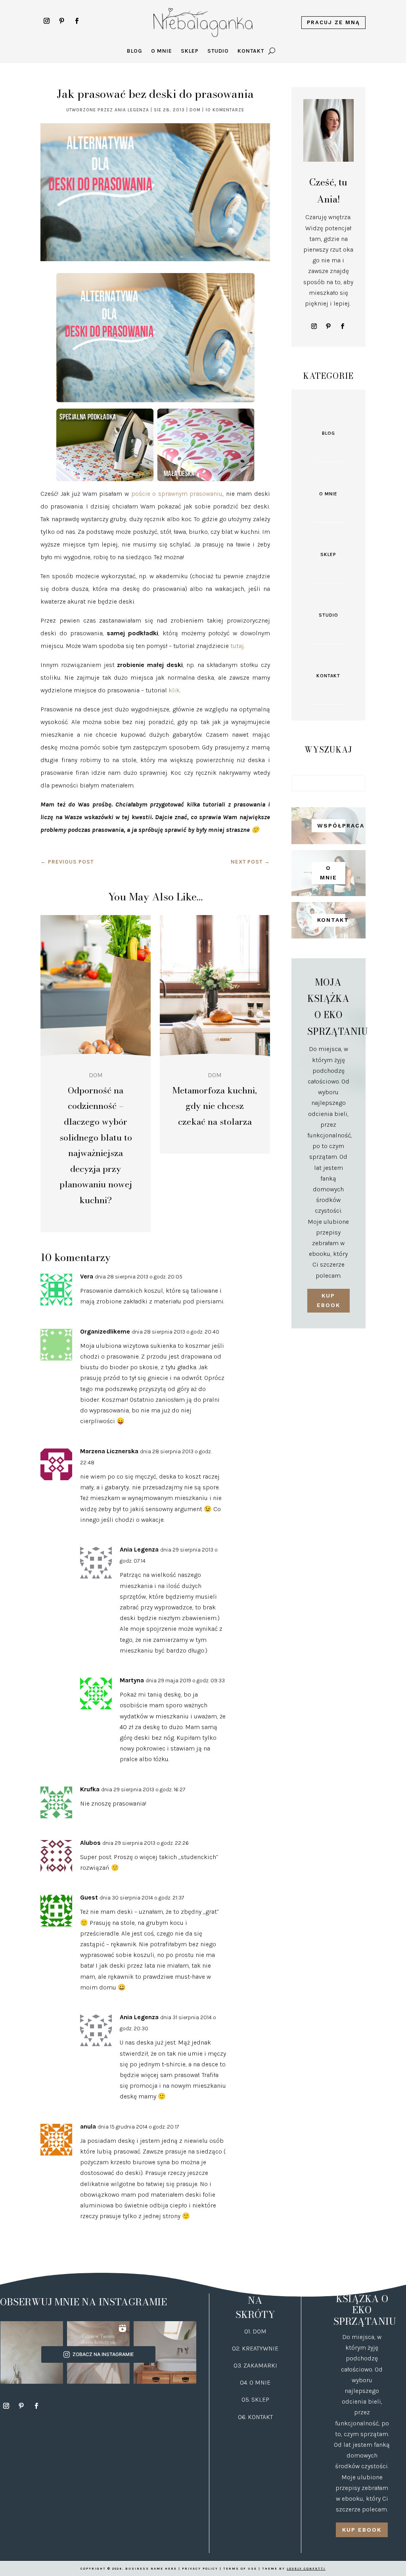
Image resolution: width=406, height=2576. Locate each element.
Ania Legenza (132, 110)
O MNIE (328, 873)
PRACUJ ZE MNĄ (333, 22)
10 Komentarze (225, 110)
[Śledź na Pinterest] (61, 21)
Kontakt (251, 51)
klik (174, 690)
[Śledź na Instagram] (46, 21)
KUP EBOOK (328, 1300)
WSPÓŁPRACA (331, 826)
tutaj (237, 646)
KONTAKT (331, 920)
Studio (218, 51)
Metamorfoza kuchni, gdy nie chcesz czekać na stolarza (215, 1106)
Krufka (90, 1789)
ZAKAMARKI (260, 2365)
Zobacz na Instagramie (103, 2354)
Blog (135, 51)
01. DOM (255, 2331)
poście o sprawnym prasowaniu (177, 494)
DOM (195, 110)
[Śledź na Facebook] (77, 21)
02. (237, 2348)
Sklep (190, 51)
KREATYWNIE (260, 2348)
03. (238, 2365)
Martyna (132, 1680)
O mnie (162, 51)
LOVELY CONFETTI (306, 2569)
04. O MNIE (255, 2382)
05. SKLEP (255, 2399)
